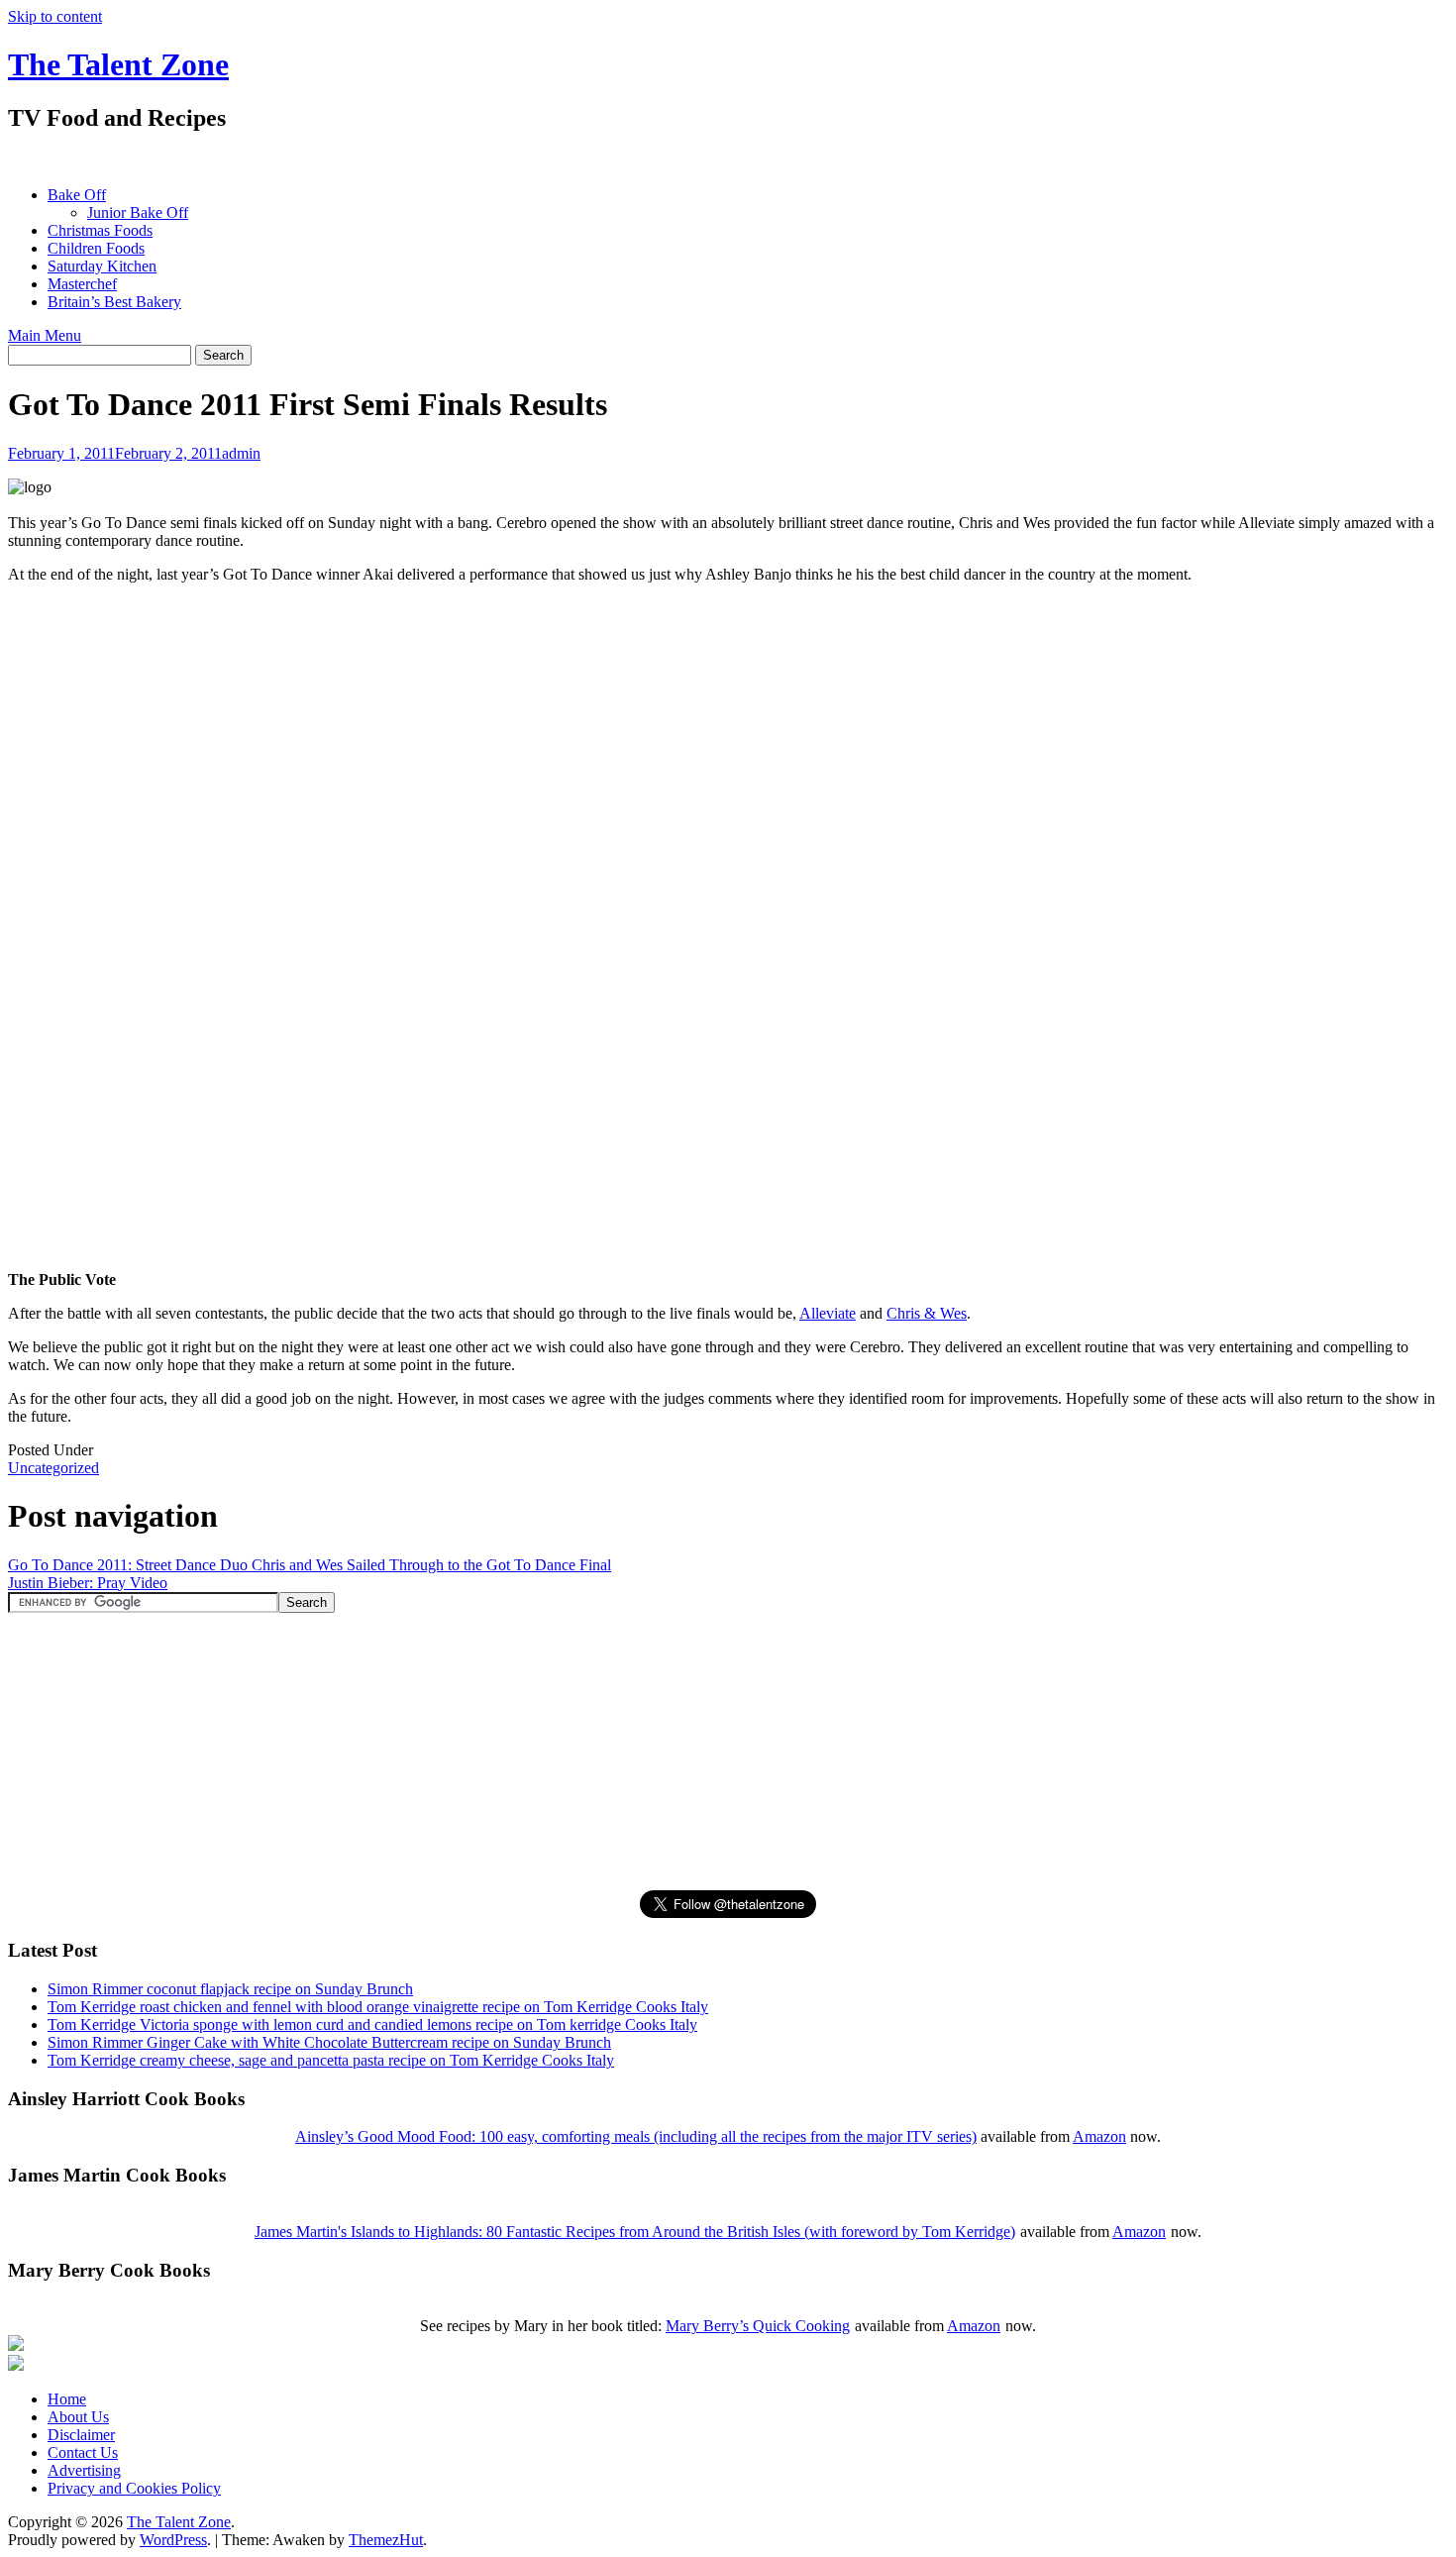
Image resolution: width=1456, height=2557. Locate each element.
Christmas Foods (100, 230)
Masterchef (82, 284)
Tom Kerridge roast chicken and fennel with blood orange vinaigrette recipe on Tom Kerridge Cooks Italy (378, 2007)
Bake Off (77, 195)
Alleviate (828, 1313)
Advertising (84, 2470)
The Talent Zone (118, 64)
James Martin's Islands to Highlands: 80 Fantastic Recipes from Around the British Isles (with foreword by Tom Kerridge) (635, 2232)
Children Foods (96, 248)
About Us (78, 2417)
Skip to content (55, 16)
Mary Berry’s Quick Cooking (758, 2326)
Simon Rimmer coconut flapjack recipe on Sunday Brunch (230, 1989)
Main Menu (45, 335)
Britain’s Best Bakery (114, 302)
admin (241, 453)
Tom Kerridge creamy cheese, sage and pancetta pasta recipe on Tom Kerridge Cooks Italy (331, 2060)
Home (67, 2399)
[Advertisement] (368, 159)
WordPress (173, 2540)
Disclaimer (81, 2435)
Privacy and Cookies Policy (134, 2488)
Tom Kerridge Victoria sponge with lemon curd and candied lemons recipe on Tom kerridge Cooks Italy (372, 2024)
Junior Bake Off (138, 213)
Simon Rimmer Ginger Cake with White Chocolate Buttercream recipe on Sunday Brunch (329, 2042)
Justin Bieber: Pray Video (88, 1583)
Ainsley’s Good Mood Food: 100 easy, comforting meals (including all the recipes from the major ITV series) (636, 2136)
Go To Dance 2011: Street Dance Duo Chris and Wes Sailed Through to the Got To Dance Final (310, 1565)
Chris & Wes (927, 1313)
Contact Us (83, 2452)
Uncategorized (53, 1468)
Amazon (1099, 2136)
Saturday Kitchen (102, 266)
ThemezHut (386, 2540)
